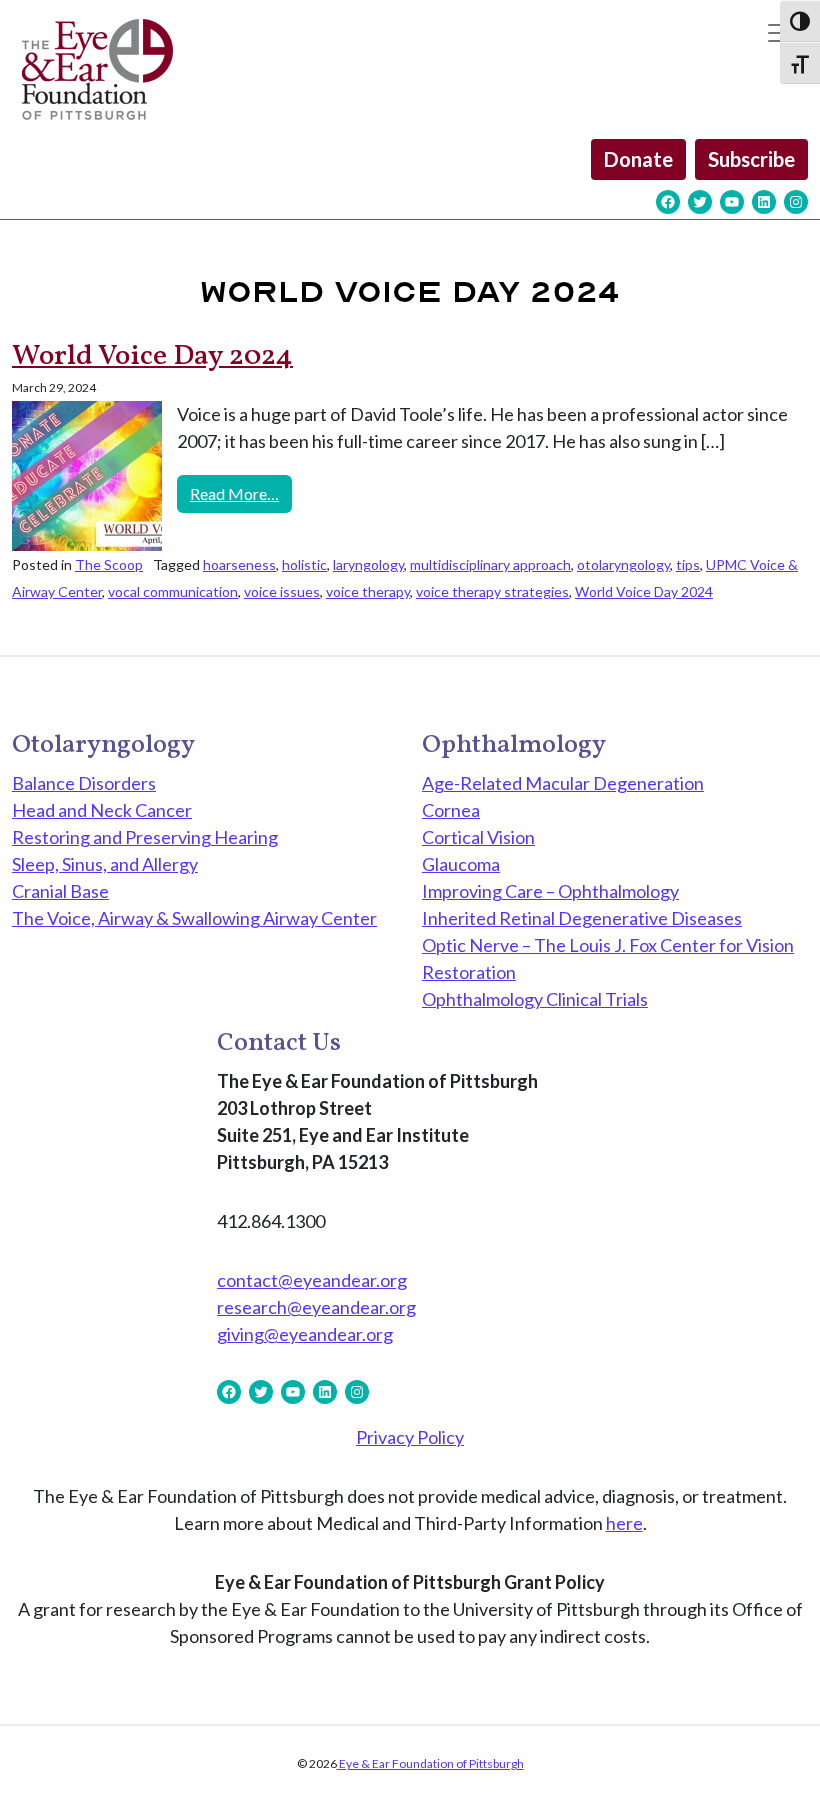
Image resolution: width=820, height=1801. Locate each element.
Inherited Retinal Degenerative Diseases (582, 918)
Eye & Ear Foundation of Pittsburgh (430, 1763)
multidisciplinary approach (490, 564)
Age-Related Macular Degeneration (563, 783)
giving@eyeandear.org (305, 1334)
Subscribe (751, 159)
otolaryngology (623, 564)
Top (772, 1753)
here (624, 1523)
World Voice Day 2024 (152, 357)
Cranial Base (60, 891)
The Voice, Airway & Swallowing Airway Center (194, 918)
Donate (638, 159)
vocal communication (173, 591)
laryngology (368, 564)
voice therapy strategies (492, 591)
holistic (304, 564)
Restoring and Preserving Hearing (145, 837)
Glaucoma (461, 864)
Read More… (241, 493)
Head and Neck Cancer (102, 810)
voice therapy (368, 591)
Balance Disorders (84, 783)
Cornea (451, 810)
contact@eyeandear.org (312, 1280)
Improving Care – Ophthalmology (550, 891)
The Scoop (109, 564)
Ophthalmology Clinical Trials (535, 999)
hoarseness (239, 564)
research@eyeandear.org (316, 1307)
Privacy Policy (410, 1437)
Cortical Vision (478, 837)
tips (688, 564)
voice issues (282, 591)
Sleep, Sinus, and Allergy (105, 864)
